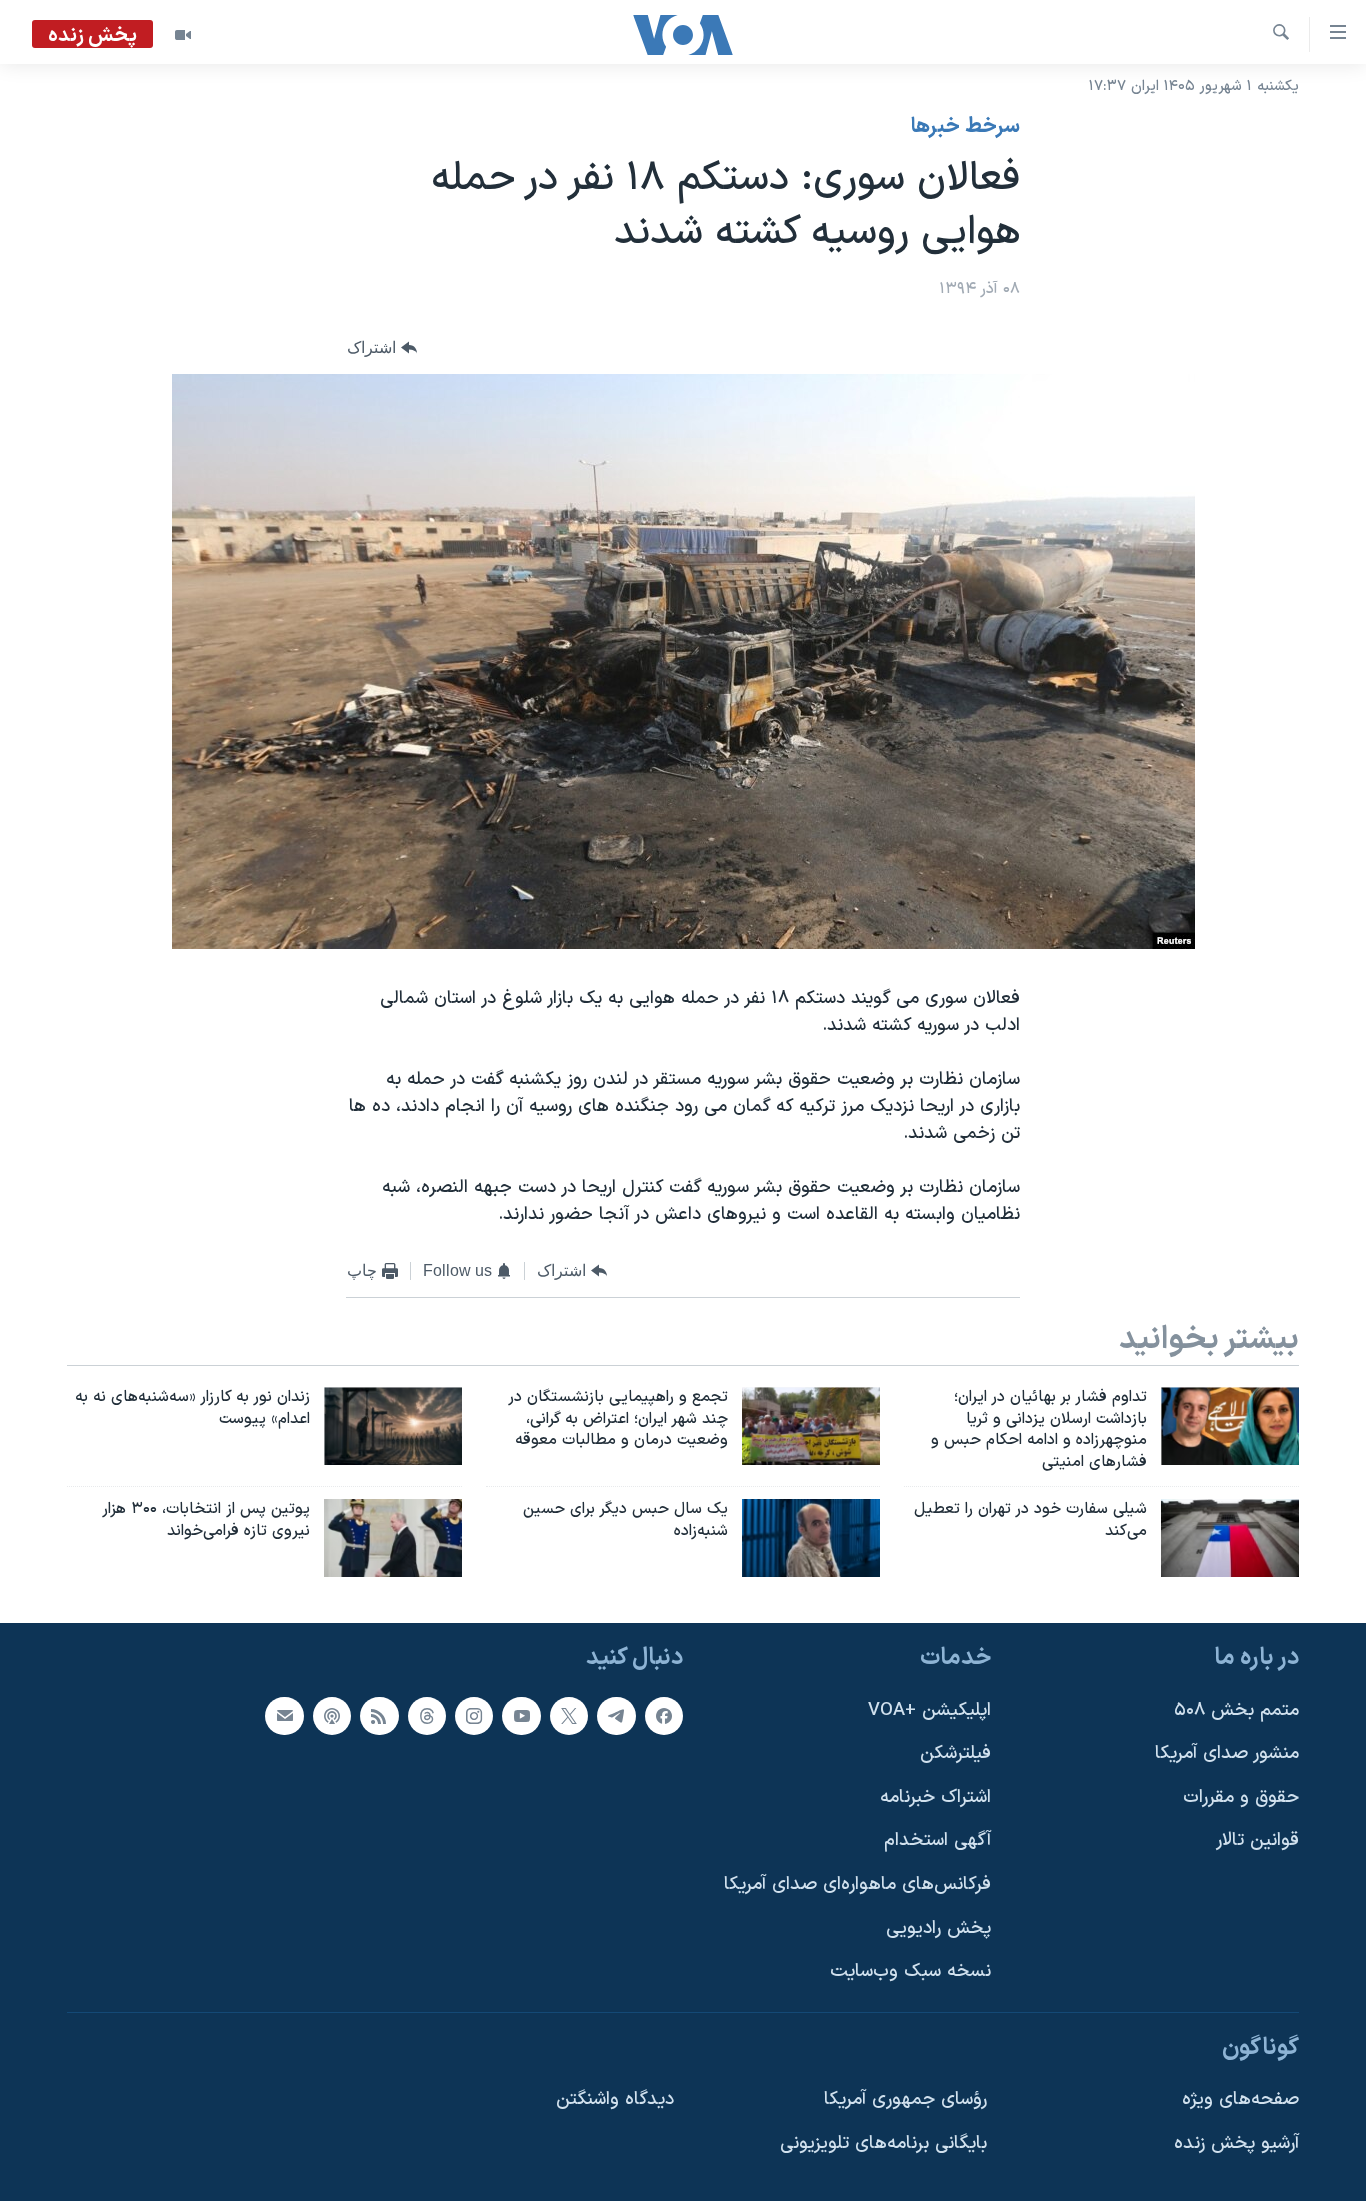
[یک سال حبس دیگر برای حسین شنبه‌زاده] (811, 1538)
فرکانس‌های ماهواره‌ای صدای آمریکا (857, 1884)
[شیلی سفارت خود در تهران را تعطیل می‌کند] (1230, 1538)
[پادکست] (332, 1715)
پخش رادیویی (938, 1927)
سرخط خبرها (965, 127)
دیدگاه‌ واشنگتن (615, 2099)
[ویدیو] (183, 35)
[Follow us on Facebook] (664, 1715)
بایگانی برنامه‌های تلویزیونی (883, 2143)
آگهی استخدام (937, 1840)
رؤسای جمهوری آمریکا (905, 2099)
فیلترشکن (955, 1753)
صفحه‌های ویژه (1240, 2099)
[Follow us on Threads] (427, 1715)
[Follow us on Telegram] (616, 1715)
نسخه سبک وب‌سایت (910, 1971)
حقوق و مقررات (1241, 1797)
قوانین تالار (1257, 1840)
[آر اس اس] (379, 1715)
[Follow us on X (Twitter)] (569, 1715)
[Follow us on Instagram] (474, 1715)
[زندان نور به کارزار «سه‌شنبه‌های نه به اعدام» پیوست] (393, 1426)
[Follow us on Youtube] (521, 1715)
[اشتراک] (284, 1715)
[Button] (382, 348)
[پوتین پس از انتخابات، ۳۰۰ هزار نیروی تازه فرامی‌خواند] (393, 1538)
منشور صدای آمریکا (1227, 1753)
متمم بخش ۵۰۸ (1236, 1709)
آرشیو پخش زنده (1236, 2143)
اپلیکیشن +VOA (929, 1709)
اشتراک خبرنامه (935, 1797)
